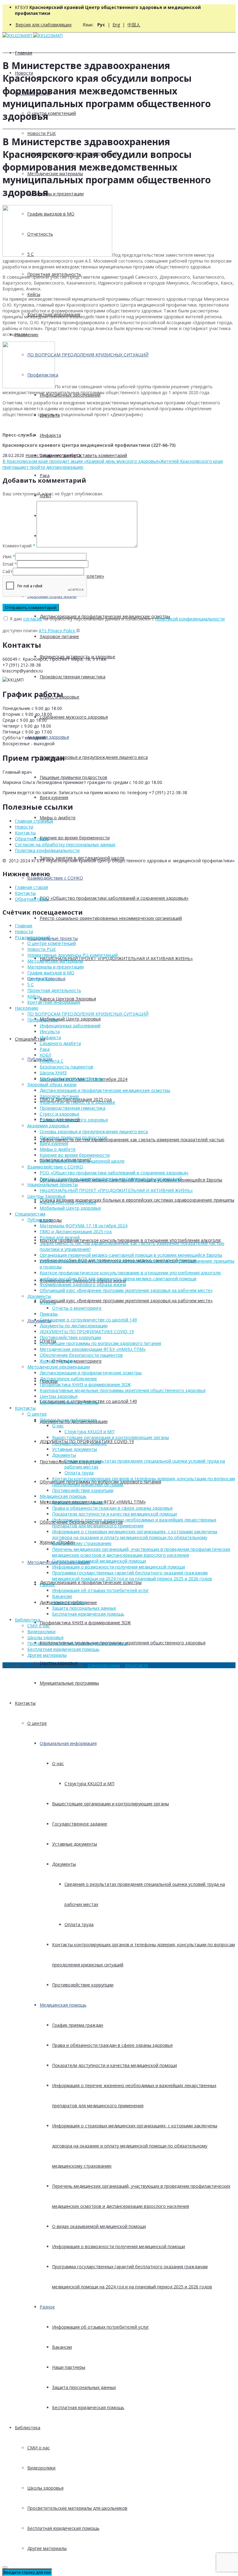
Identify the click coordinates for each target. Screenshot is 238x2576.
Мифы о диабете (58, 818)
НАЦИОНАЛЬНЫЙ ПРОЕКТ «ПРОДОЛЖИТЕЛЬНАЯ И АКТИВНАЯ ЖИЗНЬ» (116, 958)
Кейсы (34, 294)
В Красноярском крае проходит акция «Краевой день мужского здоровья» (82, 461)
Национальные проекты (53, 938)
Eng (116, 25)
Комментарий (19, 546)
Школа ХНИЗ (53, 1073)
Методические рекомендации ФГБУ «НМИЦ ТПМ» (93, 1349)
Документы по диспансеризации (74, 1326)
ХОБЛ (45, 1055)
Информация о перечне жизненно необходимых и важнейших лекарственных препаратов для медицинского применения (134, 1523)
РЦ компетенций (33, 937)
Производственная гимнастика (73, 677)
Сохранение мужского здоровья (74, 717)
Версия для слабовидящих (44, 25)
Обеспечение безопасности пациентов (81, 1355)
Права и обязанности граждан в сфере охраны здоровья (112, 2045)
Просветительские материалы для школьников (77, 2508)
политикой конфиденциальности (190, 619)
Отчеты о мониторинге (77, 1361)
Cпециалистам (30, 1039)
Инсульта (50, 1031)
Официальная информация (68, 1743)
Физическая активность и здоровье (77, 1102)
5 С (31, 984)
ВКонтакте (137, 1665)
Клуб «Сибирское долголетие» (72, 1079)
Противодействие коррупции (83, 1985)
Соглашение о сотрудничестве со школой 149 (88, 1320)
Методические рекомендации (59, 1367)
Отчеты (48, 1302)
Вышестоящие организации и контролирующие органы (110, 1804)
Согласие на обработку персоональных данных (65, 844)
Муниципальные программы (69, 1683)
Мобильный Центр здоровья (70, 1019)
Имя (7, 557)
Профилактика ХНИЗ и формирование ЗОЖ (85, 1623)
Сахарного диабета (60, 1043)
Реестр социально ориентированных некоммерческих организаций (111, 918)
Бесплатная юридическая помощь (88, 2407)
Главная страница (34, 821)
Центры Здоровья (46, 1196)
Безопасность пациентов (66, 1067)
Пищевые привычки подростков (73, 777)
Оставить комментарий (102, 455)
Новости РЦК (42, 133)
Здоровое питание (59, 636)
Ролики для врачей (60, 1237)
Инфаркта (50, 435)
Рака (45, 475)
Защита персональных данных (84, 2387)
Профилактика (43, 1020)
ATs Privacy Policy (57, 631)
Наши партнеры (69, 2367)
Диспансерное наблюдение (68, 1379)
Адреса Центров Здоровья (68, 999)
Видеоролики (41, 2468)
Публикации (40, 1220)
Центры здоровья (59, 1396)
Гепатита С (52, 1061)
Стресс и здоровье (59, 1114)
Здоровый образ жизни (52, 1084)
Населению (27, 1008)
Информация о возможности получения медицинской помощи (119, 2246)
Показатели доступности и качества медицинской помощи (115, 2065)
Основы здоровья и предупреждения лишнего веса (94, 757)
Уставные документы (75, 1844)
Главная (24, 53)
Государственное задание (80, 1824)
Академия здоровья (48, 737)
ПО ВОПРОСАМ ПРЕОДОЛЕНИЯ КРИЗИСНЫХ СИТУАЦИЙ (88, 1014)
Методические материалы (55, 961)
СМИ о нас (39, 2448)
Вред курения (54, 797)
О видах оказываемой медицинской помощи (99, 2226)
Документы (39, 1321)
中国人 (134, 25)
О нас (58, 1763)
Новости (35, 455)
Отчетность (40, 979)
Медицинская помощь (63, 2005)
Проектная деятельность (54, 990)
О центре (37, 1723)
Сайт (8, 571)
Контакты (25, 1703)
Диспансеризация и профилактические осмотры (91, 1582)
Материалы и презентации (55, 194)
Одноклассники (104, 1665)
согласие (33, 619)
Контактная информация (54, 1002)
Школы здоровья (45, 2488)
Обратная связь (32, 839)
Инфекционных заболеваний (70, 1026)
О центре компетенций (52, 113)
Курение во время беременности (75, 838)
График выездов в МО (51, 973)
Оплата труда (79, 1924)
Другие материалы (47, 2548)
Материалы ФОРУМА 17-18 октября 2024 (84, 1226)
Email (8, 564)
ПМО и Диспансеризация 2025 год (76, 1231)
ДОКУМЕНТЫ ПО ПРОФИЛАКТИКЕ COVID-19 (87, 1332)
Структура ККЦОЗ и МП (89, 1784)
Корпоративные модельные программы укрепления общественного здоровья (123, 1390)
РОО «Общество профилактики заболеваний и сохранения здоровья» (114, 898)
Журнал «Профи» (57, 1361)
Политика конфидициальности (47, 850)
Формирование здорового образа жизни (83, 1284)
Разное (47, 2307)
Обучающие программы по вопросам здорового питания (100, 1343)
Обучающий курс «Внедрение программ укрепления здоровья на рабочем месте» (126, 1301)
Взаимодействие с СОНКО (55, 878)
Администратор (60, 455)
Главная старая (31, 887)
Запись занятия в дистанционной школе (82, 1161)
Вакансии (62, 2347)
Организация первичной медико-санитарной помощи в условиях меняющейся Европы (131, 1255)
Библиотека (28, 2428)
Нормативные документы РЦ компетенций (73, 955)
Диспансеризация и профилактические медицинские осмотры (105, 1090)
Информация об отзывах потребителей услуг (101, 2327)
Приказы (49, 1314)
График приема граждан (78, 2025)
